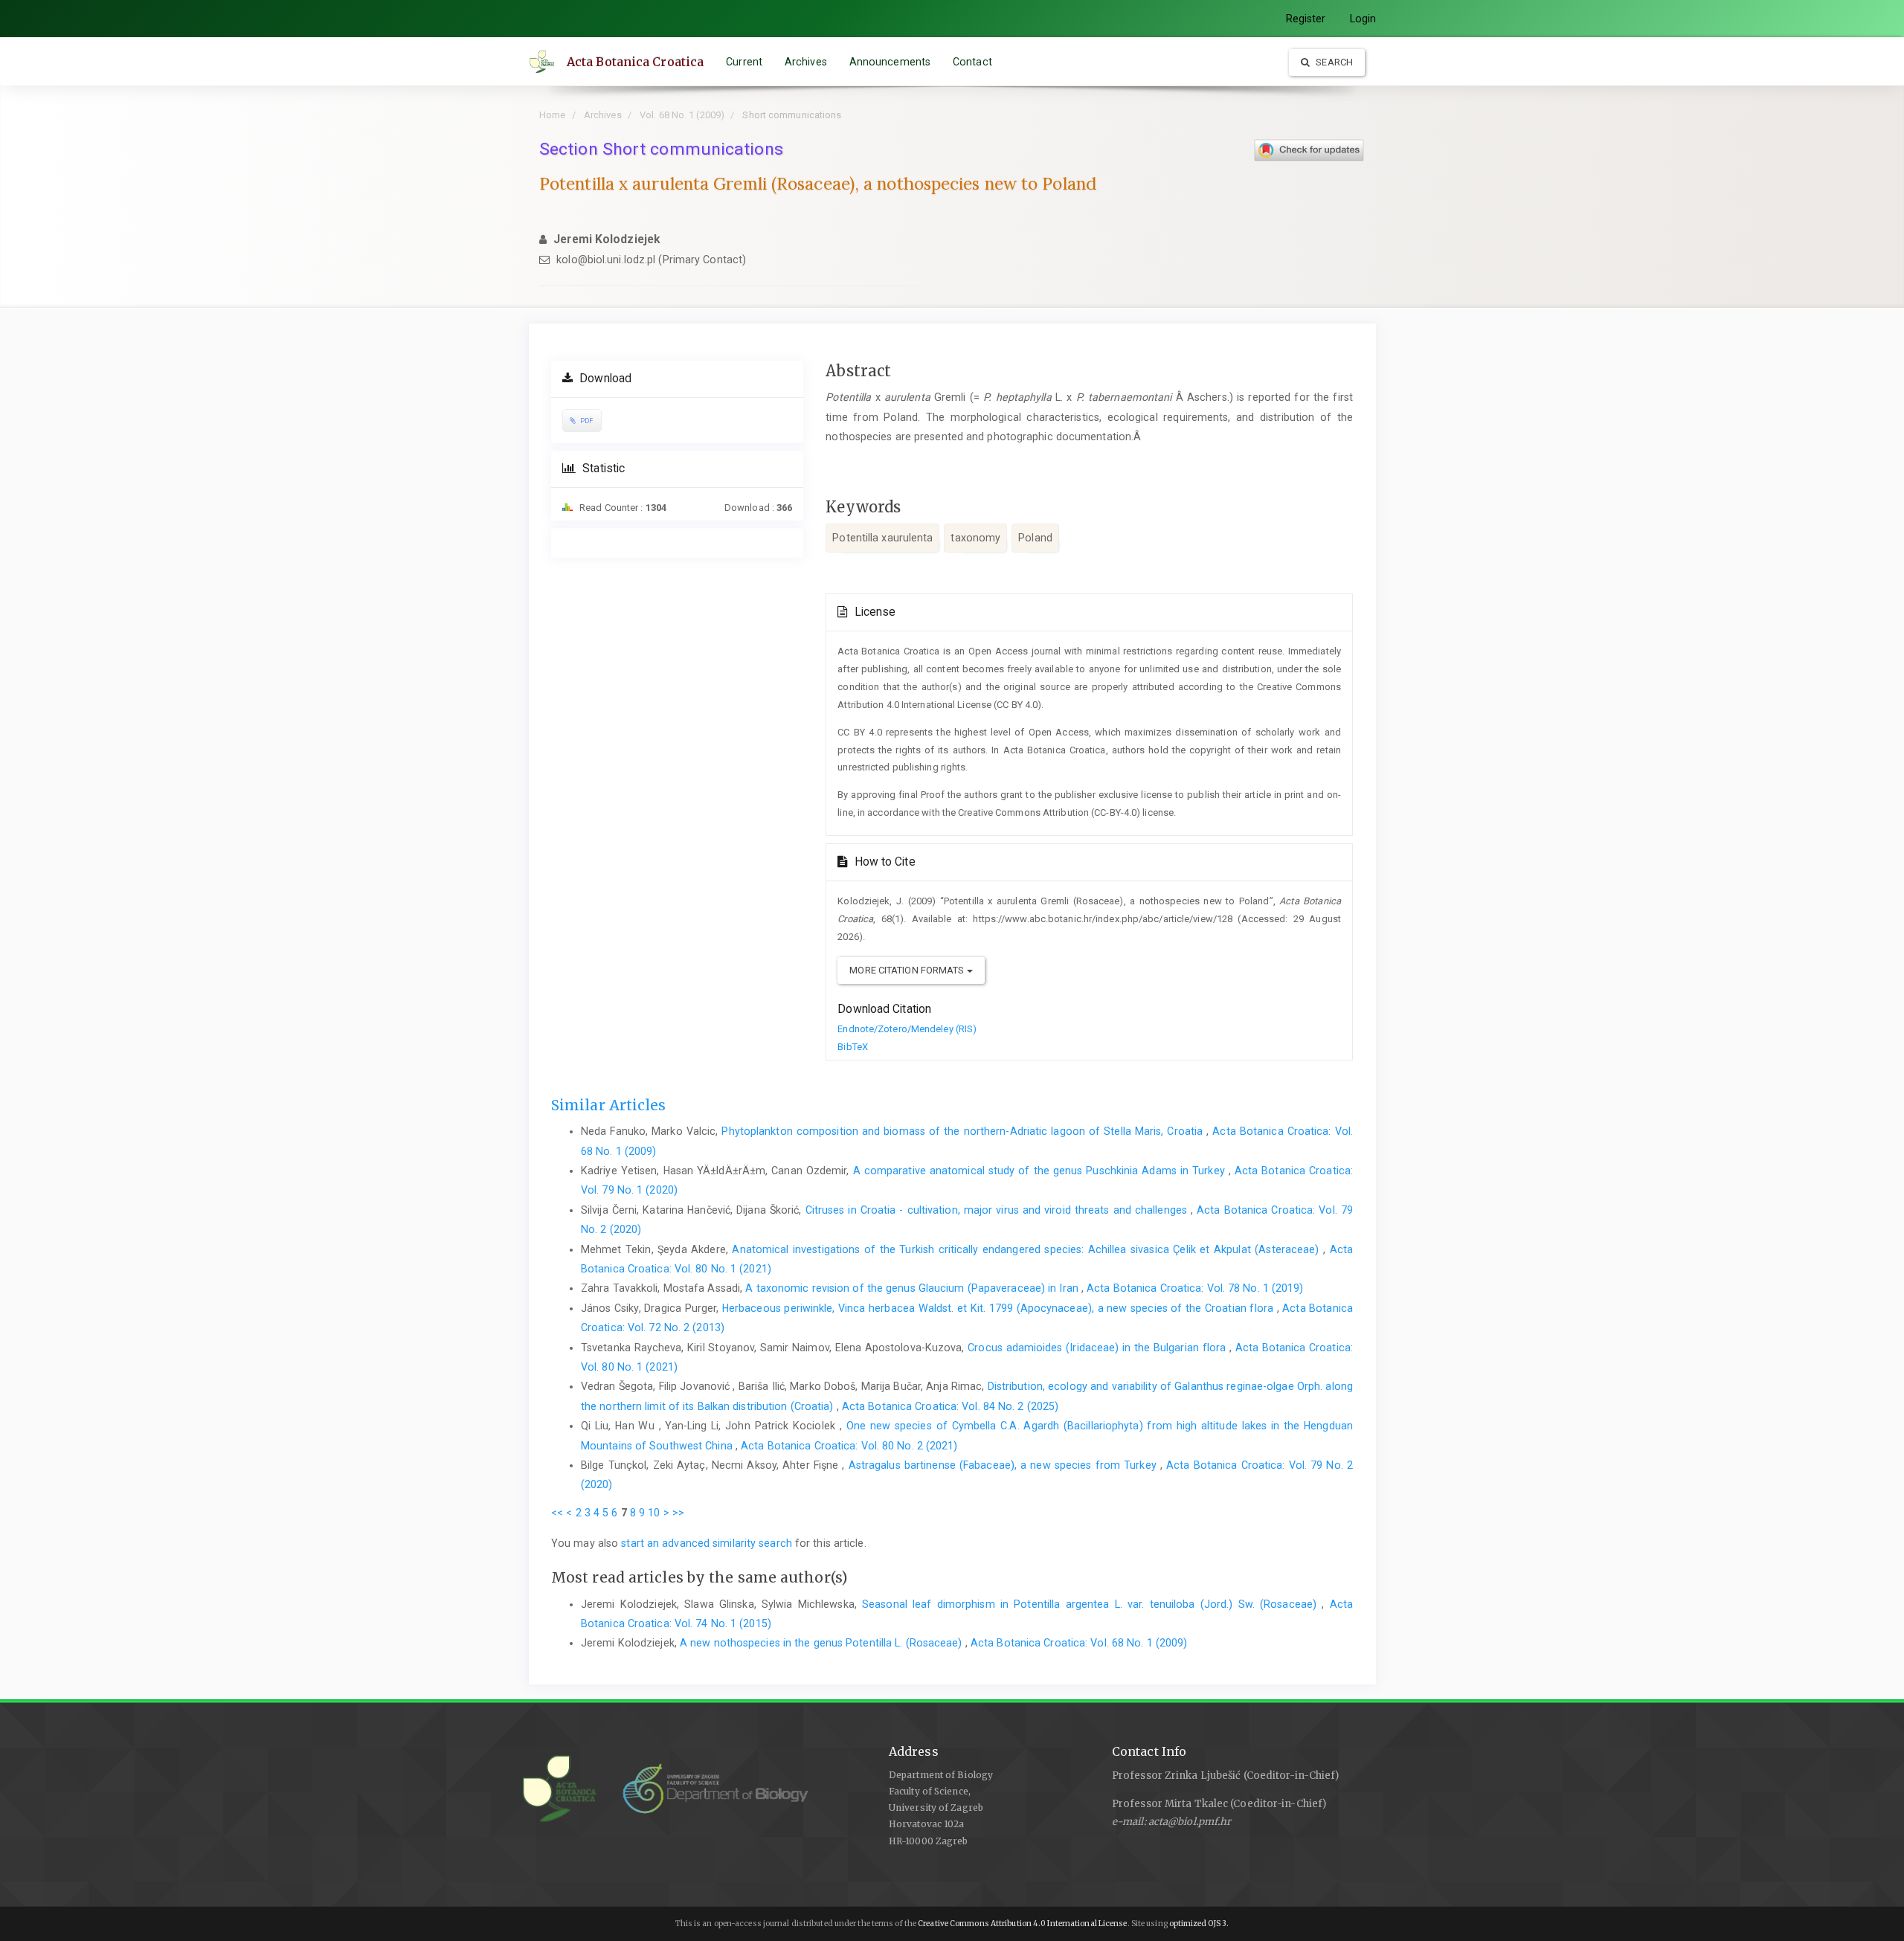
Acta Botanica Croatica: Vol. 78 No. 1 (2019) (1195, 1288)
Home (552, 115)
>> (678, 1513)
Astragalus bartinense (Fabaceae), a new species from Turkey (1004, 1465)
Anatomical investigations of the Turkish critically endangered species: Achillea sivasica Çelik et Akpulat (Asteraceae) (1027, 1249)
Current (744, 62)
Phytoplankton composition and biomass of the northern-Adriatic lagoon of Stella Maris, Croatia (964, 1131)
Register (1306, 19)
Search (1333, 62)
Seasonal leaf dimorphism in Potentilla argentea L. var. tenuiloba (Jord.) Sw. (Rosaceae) (1092, 1604)
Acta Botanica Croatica (635, 62)
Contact (972, 62)
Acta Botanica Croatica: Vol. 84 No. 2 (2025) (950, 1406)
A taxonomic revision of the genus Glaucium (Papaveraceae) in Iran (913, 1288)
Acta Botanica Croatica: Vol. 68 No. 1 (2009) (1079, 1643)
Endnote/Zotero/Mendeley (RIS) (907, 1029)
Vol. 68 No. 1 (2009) (682, 115)
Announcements (890, 62)
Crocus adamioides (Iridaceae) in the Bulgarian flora (1098, 1348)
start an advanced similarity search (707, 1543)
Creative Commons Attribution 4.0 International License (1022, 1924)
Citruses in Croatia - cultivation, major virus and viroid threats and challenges (998, 1210)
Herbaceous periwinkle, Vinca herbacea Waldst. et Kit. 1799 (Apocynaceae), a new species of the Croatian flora (1000, 1308)
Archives (806, 62)
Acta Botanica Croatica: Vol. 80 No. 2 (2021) (849, 1446)
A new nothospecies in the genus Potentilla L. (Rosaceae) (823, 1643)
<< (557, 1513)
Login (1363, 19)
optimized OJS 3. (1199, 1924)
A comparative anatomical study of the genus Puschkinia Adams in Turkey (1041, 1171)
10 (654, 1513)
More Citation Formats (908, 970)
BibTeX (853, 1047)
